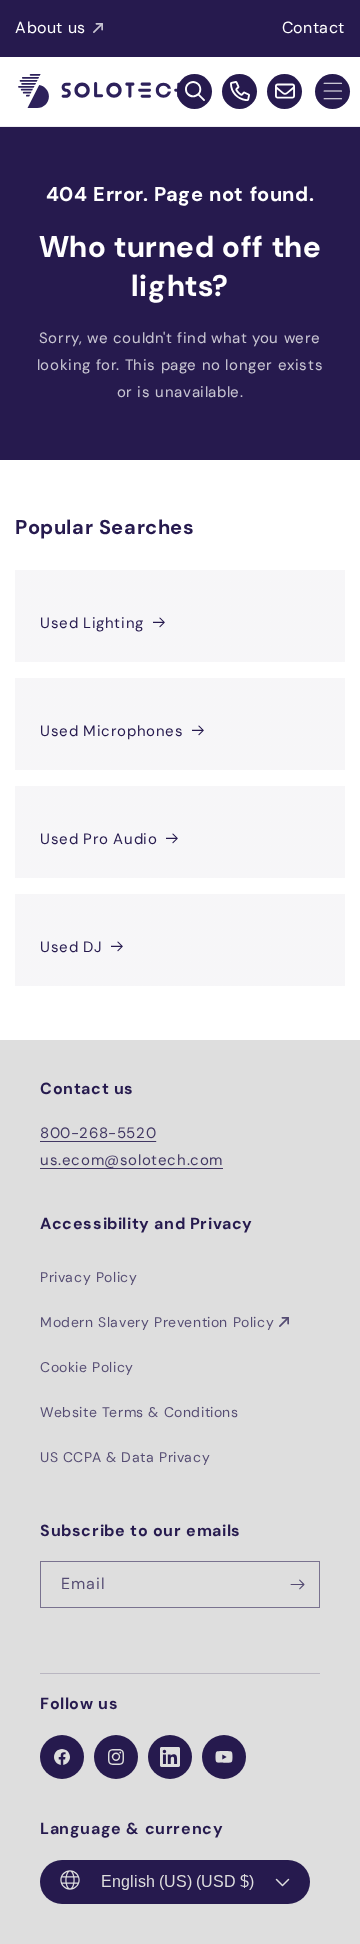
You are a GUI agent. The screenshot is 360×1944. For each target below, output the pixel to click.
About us (50, 27)
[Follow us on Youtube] (224, 1757)
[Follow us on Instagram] (116, 1757)
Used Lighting (92, 623)
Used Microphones (112, 731)
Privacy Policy (88, 1277)
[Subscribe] (297, 1584)
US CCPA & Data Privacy (125, 1457)
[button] (332, 91)
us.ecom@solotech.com (131, 1160)
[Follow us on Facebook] (62, 1757)
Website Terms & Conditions (139, 1412)
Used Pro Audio (98, 839)
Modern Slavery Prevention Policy (157, 1322)
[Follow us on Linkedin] (170, 1757)
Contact (313, 27)
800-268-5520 (98, 1133)
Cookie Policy (87, 1367)
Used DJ (71, 947)
